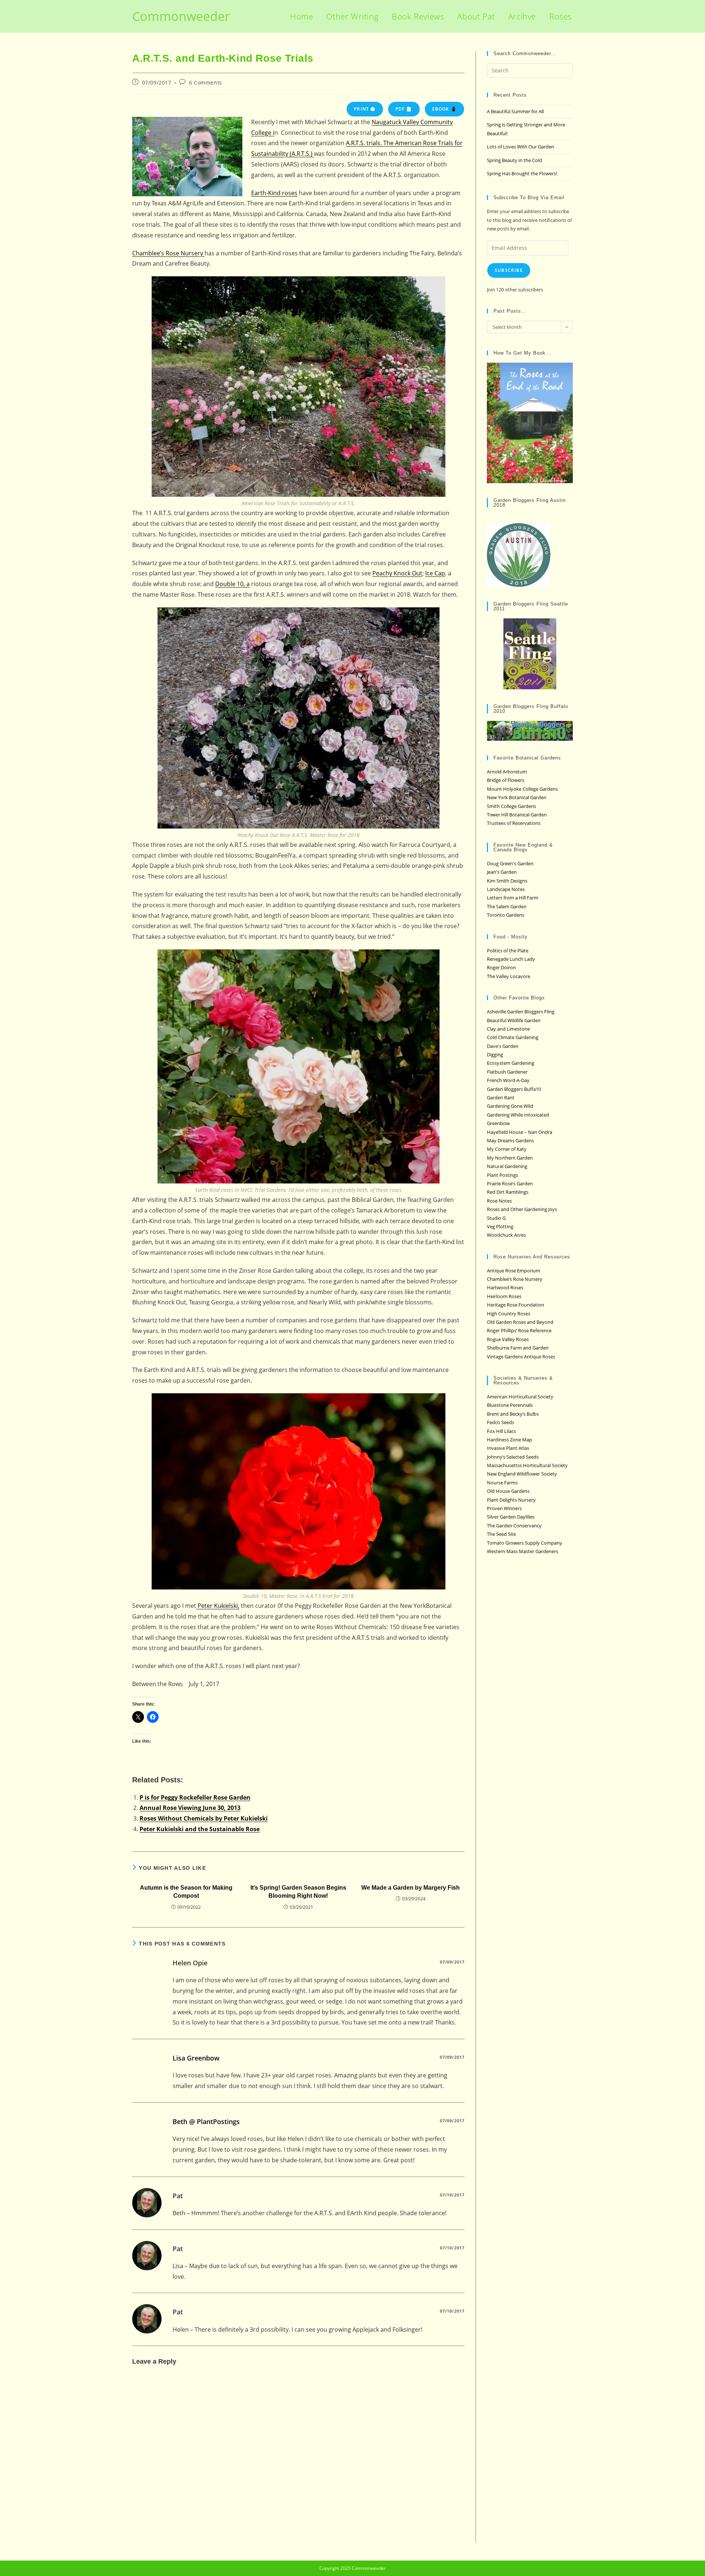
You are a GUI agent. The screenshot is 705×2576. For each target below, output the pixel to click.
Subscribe (509, 270)
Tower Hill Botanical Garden (517, 815)
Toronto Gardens (506, 915)
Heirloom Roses (504, 1296)
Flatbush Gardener (507, 1072)
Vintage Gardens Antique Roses (521, 1357)
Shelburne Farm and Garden (518, 1348)
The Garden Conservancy (514, 1526)
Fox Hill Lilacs (501, 1431)
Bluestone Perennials (510, 1405)
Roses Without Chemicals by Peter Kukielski (204, 1818)
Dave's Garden (503, 1046)
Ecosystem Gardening (511, 1063)
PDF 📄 (404, 109)
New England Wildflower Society (522, 1474)
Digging (495, 1055)
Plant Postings (502, 1175)
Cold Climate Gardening (513, 1037)
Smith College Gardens (511, 806)
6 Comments (206, 82)
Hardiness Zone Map (509, 1440)
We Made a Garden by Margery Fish (411, 1888)
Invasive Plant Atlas (508, 1448)
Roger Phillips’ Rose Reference (519, 1330)
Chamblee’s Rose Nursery (168, 253)
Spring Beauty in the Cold (514, 160)
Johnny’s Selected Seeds (513, 1457)
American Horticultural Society (520, 1397)
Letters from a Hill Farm (513, 898)
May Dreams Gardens (510, 1140)
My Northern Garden (510, 1158)
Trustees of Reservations (514, 823)
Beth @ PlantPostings (206, 2121)
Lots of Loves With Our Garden (520, 147)
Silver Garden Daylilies (511, 1517)
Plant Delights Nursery (511, 1500)
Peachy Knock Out (397, 573)
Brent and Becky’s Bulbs (513, 1414)
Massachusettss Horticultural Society (527, 1465)
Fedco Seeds (500, 1422)
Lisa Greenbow (196, 2058)
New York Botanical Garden (517, 797)
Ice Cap (435, 573)
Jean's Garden (502, 872)
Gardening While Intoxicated (518, 1115)
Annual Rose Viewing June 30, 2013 (190, 1808)
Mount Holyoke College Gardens (522, 789)
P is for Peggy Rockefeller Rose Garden (195, 1797)
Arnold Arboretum (507, 772)
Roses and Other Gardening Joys (522, 1209)
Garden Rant (501, 1097)
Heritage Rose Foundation (516, 1305)
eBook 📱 (444, 109)
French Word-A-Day (508, 1080)
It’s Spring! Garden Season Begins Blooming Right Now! (298, 1892)
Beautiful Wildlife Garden (514, 1020)
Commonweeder (181, 16)
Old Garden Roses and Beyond (520, 1322)
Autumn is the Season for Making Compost (186, 1892)
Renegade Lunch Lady (511, 959)
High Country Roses (509, 1314)
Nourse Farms (502, 1483)
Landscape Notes (506, 889)
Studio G (496, 1218)
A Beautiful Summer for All (515, 111)
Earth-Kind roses (274, 193)
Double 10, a (232, 584)
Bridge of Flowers (506, 780)
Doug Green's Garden (510, 863)
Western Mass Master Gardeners (523, 1551)
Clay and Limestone (508, 1029)
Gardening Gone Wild (510, 1106)
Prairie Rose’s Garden (510, 1183)
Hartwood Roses (505, 1287)
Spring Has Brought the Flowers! (522, 173)
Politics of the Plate (508, 951)
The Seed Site (501, 1534)
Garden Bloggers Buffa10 (514, 1089)
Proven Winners (504, 1508)
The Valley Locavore (509, 976)
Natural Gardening (507, 1166)
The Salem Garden (507, 906)
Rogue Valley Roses (508, 1339)
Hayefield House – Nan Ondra (520, 1132)
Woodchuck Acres (506, 1235)
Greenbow (498, 1123)
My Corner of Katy (507, 1149)
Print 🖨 (365, 109)
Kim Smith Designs (507, 881)
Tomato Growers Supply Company (525, 1543)
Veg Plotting (500, 1226)
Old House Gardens (508, 1491)
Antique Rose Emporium (514, 1271)
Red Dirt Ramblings (508, 1192)
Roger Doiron (501, 967)
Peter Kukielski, (218, 1606)
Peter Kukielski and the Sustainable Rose (200, 1829)
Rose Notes (499, 1201)
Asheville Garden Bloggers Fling (521, 1012)
